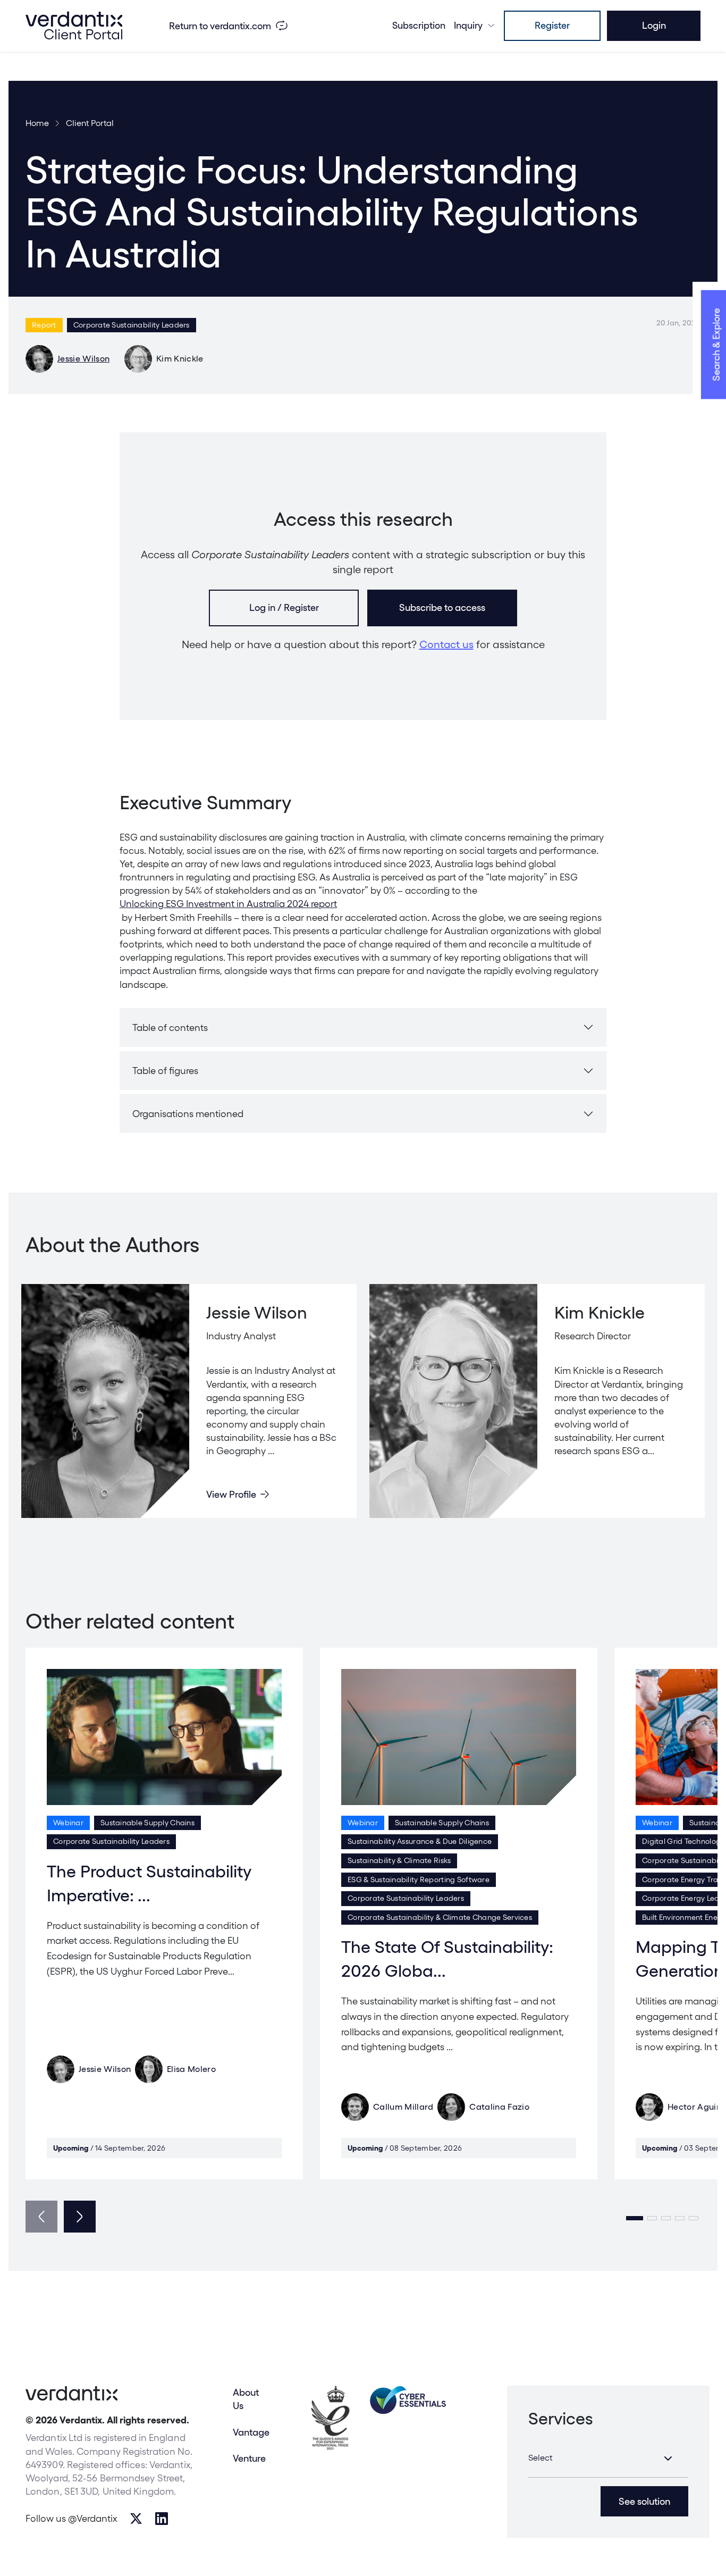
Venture (249, 2458)
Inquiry (468, 25)
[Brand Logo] (74, 26)
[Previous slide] (41, 2217)
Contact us (446, 644)
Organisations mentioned (188, 1114)
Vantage (251, 2432)
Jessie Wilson (83, 359)
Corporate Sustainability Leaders (132, 325)
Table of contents (170, 1027)
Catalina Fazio (499, 2107)
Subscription (419, 25)
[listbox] (608, 2458)
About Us (246, 2399)
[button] (635, 2218)
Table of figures (165, 1071)
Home (37, 123)
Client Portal (90, 123)
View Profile (231, 1494)
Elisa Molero (191, 2069)
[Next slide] (80, 2217)
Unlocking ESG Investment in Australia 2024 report (228, 904)
